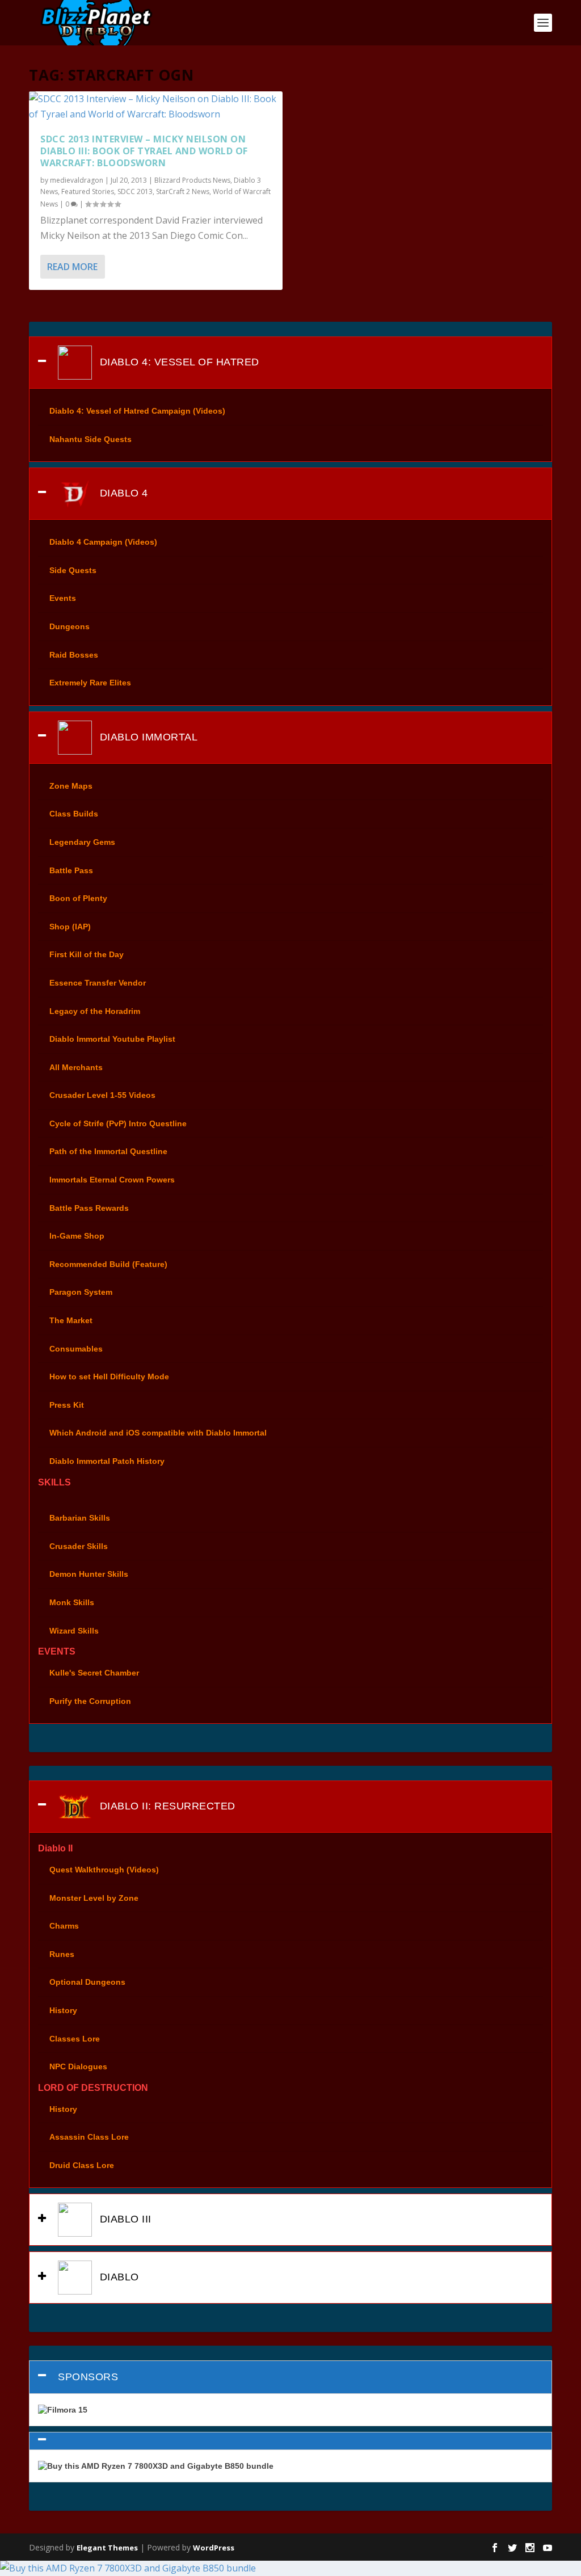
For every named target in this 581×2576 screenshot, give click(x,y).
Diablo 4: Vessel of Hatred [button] (178, 362)
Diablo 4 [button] (122, 493)
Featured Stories (88, 191)
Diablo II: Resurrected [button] (166, 1806)
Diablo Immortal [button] (147, 737)
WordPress (214, 2548)
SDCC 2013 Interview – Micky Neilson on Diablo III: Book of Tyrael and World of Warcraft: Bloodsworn (144, 151)
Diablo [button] (118, 2277)
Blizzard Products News (192, 180)
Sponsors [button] (88, 2377)
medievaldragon (77, 180)
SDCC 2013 (135, 191)
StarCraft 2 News (183, 191)
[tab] (290, 363)
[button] (290, 2441)
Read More (72, 267)
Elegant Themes (107, 2548)
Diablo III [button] (124, 2219)
